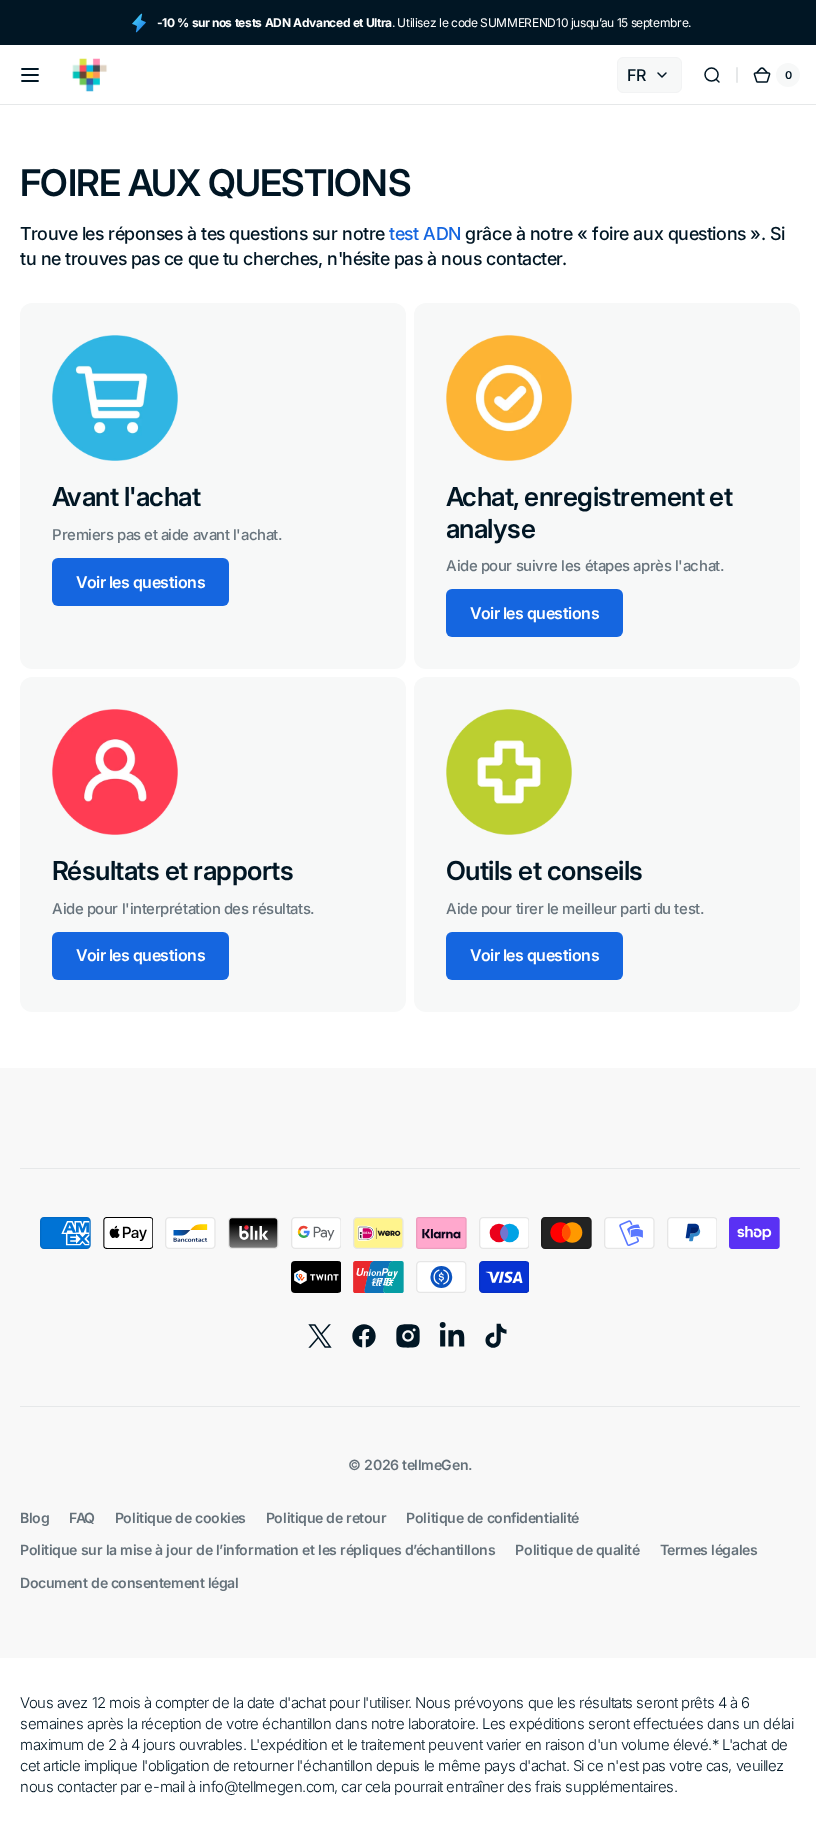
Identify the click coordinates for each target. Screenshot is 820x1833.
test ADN (424, 233)
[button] (30, 75)
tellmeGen (428, 1464)
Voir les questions (140, 582)
